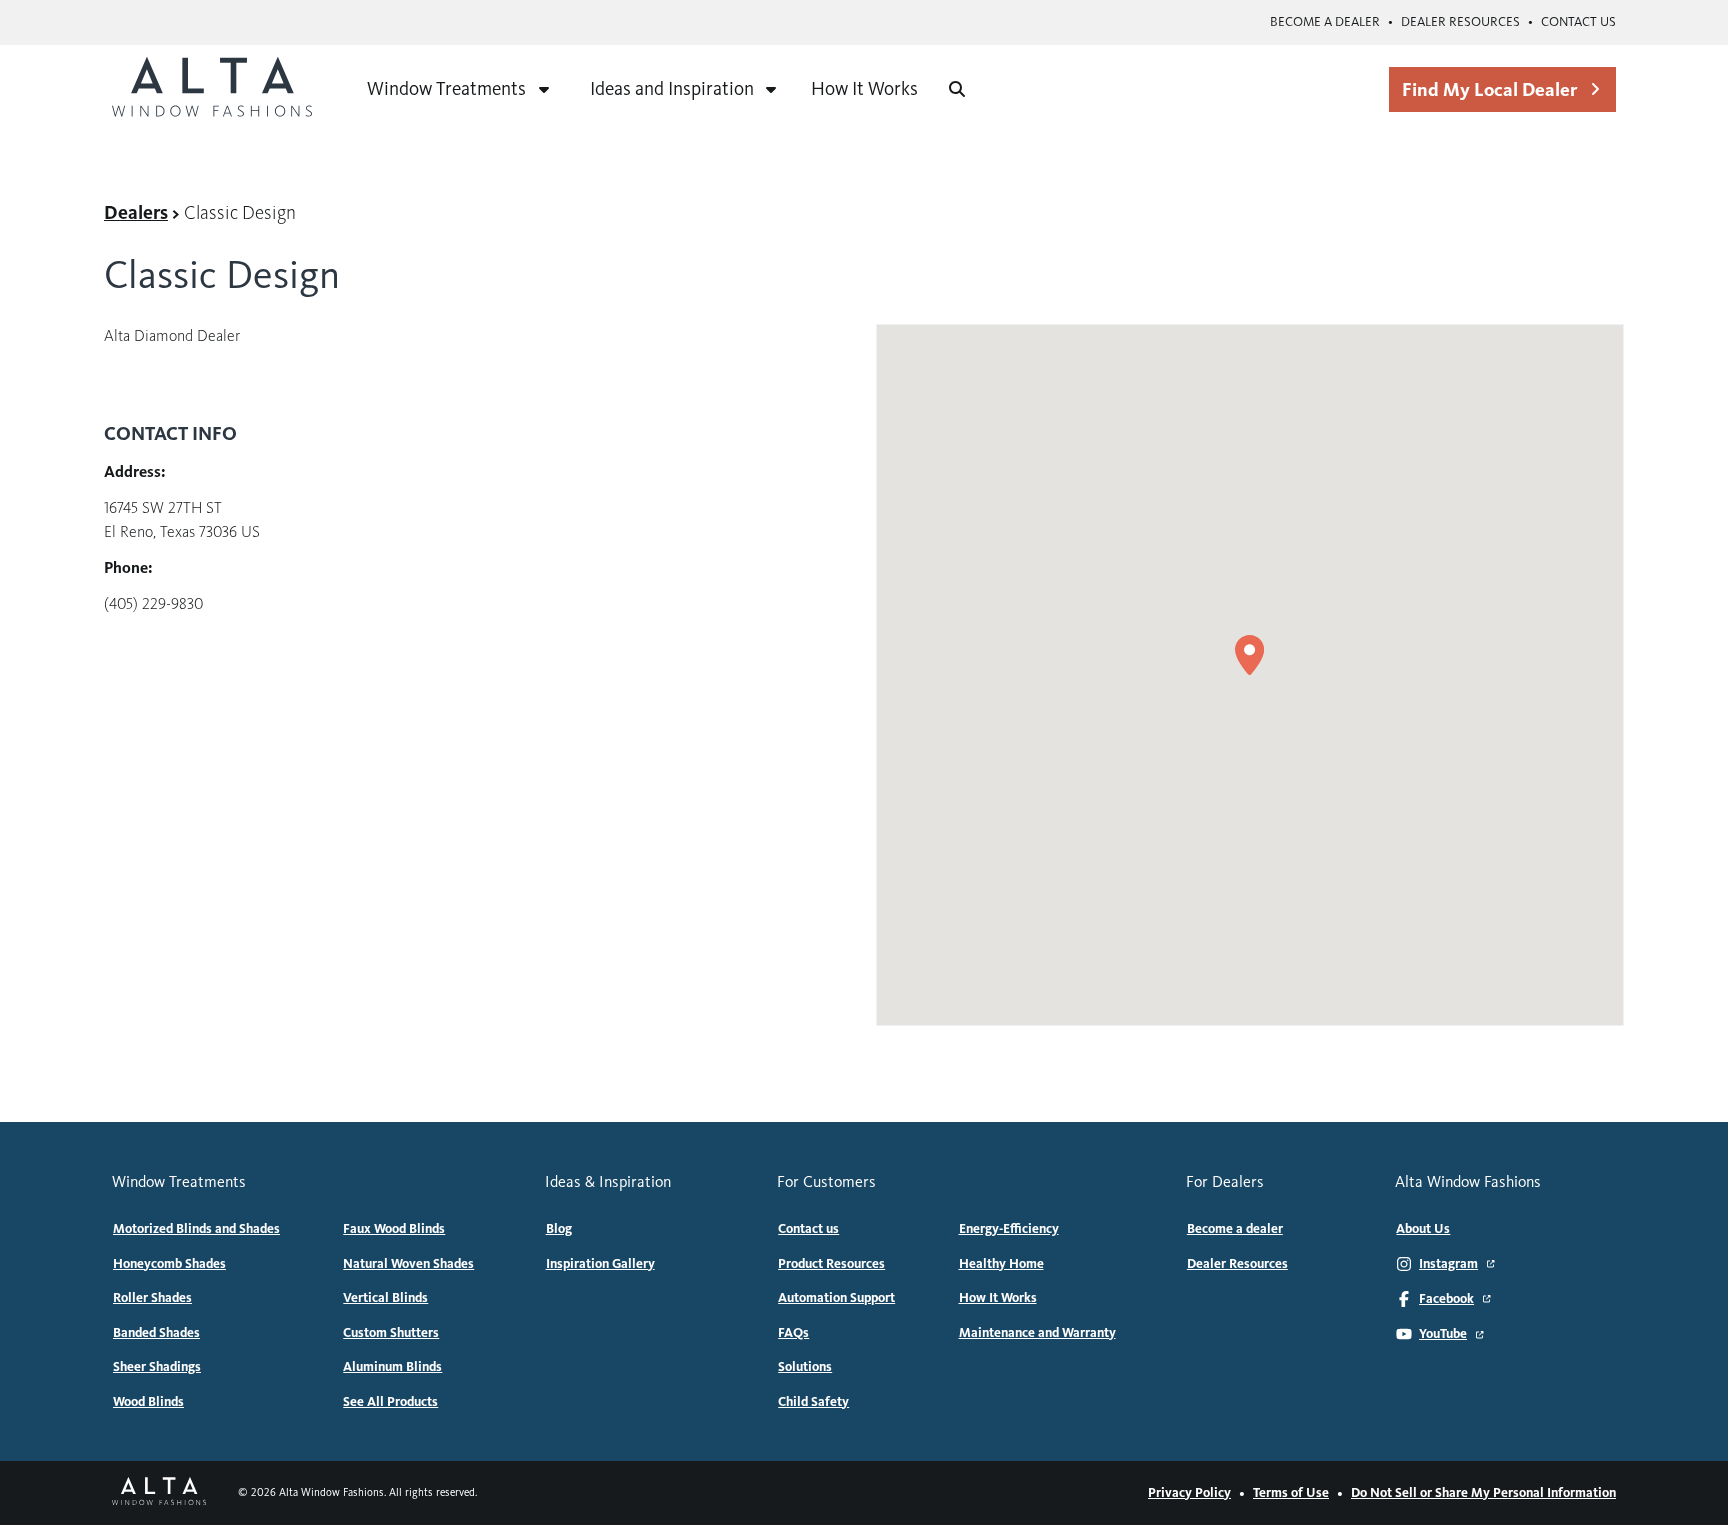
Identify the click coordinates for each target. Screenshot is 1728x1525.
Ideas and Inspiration (672, 88)
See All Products (390, 1402)
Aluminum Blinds (392, 1367)
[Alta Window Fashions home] (212, 89)
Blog (559, 1229)
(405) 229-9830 (153, 603)
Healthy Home (1001, 1264)
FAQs (793, 1333)
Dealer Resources (1460, 22)
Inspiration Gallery (600, 1264)
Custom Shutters (391, 1333)
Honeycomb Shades (169, 1264)
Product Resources (831, 1264)
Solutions (805, 1367)
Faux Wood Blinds (394, 1229)
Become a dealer (1325, 22)
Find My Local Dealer (1489, 89)
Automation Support (836, 1298)
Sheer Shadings (157, 1367)
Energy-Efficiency (1009, 1229)
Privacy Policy (1189, 1493)
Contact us (1578, 22)
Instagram (1448, 1264)
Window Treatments (446, 88)
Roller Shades (152, 1298)
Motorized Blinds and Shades (196, 1229)
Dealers (136, 212)
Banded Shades (156, 1333)
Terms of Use (1291, 1493)
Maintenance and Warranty (1037, 1333)
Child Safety (813, 1402)
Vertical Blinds (385, 1298)
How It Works (864, 88)
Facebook (1446, 1299)
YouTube (1443, 1334)
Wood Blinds (148, 1402)
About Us (1423, 1229)
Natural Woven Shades (408, 1264)
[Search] (957, 89)
